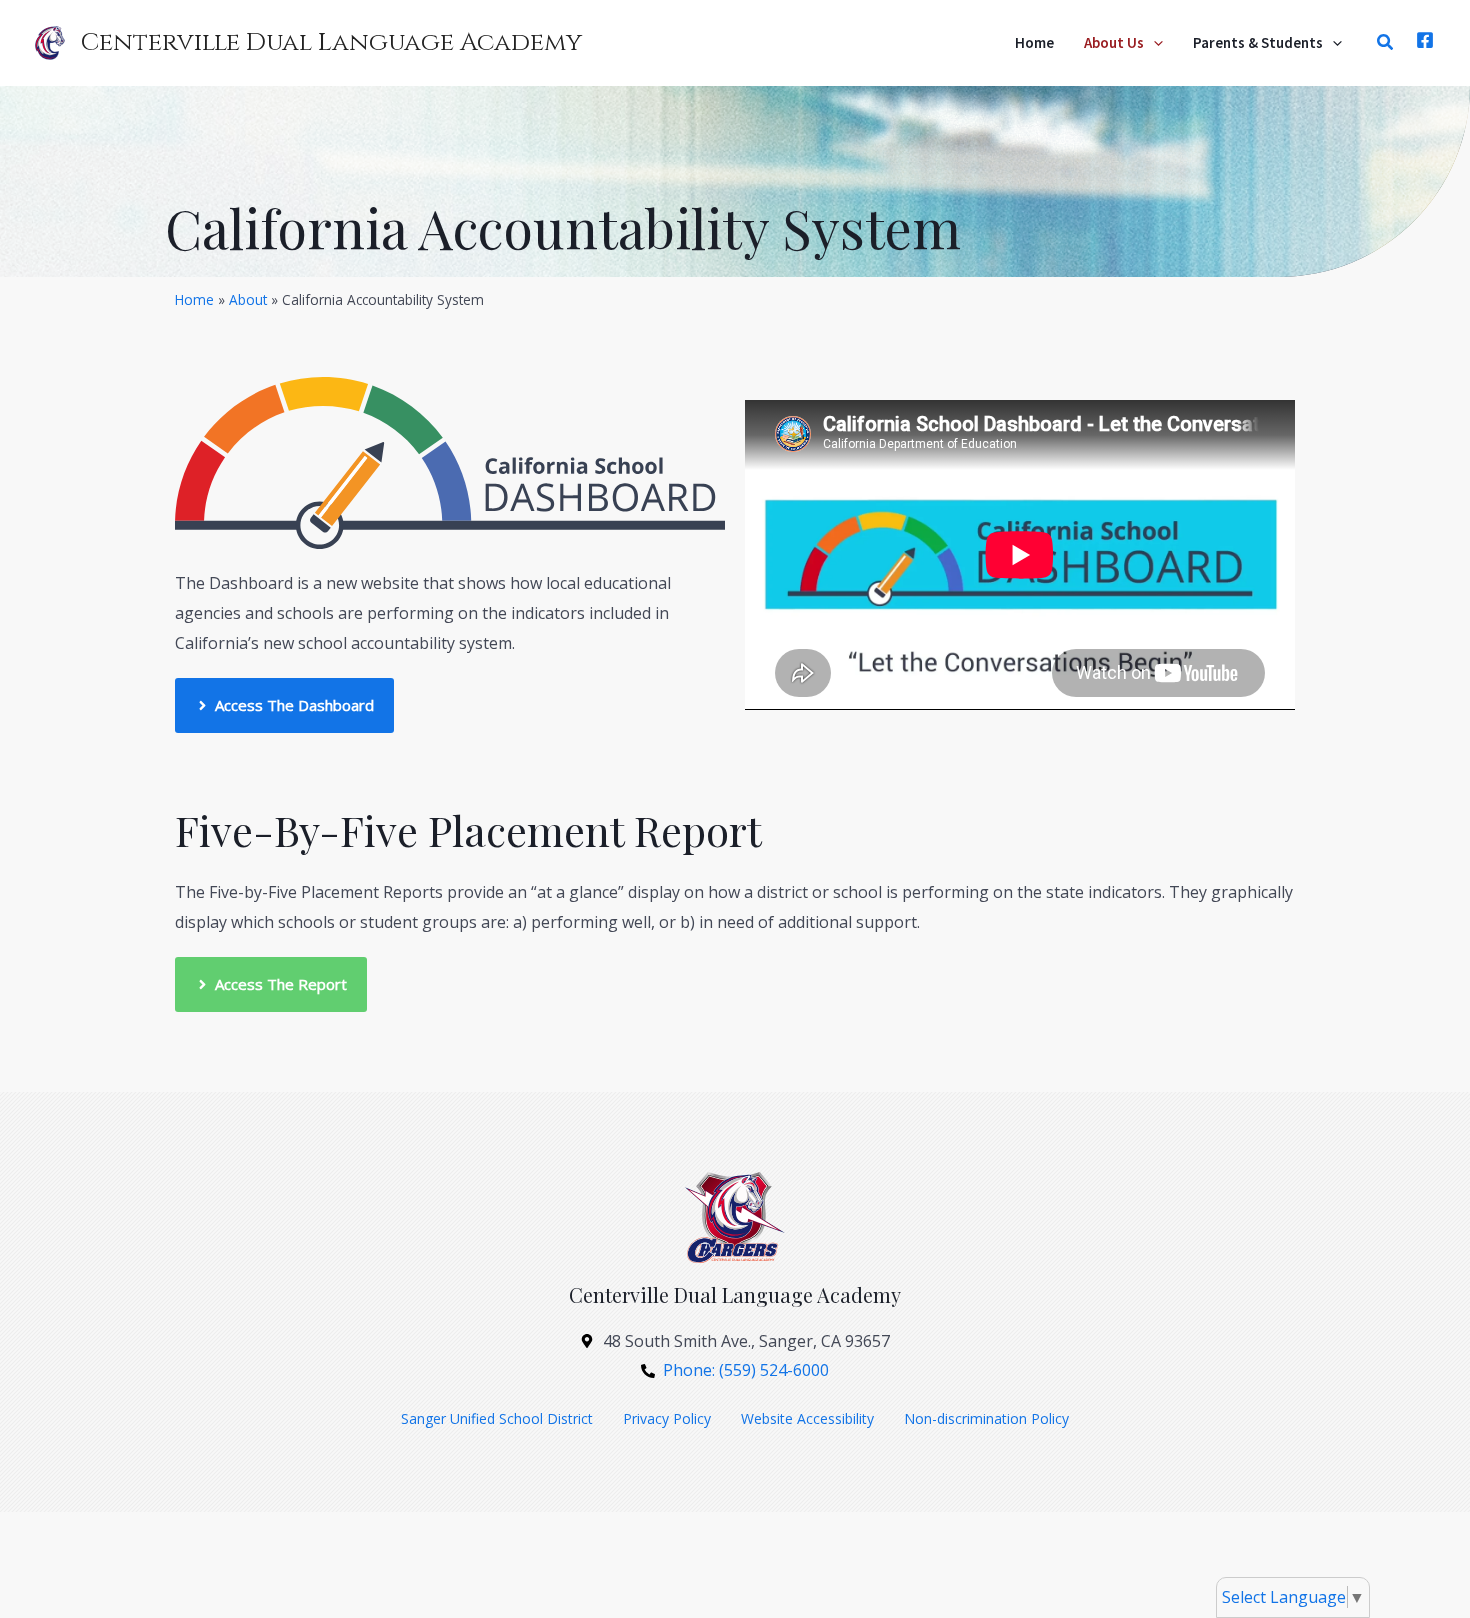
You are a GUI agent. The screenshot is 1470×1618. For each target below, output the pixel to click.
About (248, 299)
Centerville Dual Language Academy (331, 42)
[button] (1153, 43)
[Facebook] (1425, 40)
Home (194, 299)
